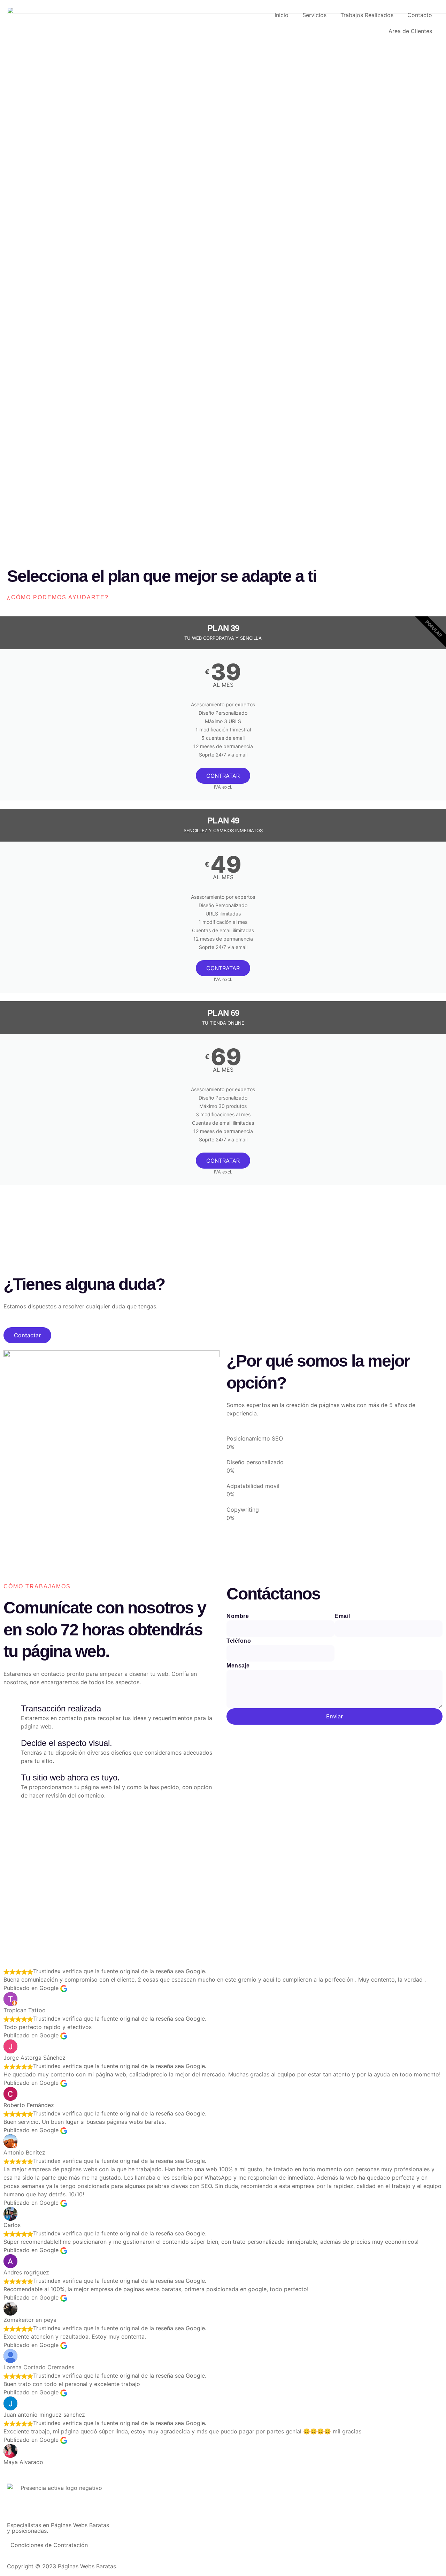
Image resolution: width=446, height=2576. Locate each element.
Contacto (420, 15)
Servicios (314, 15)
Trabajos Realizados (367, 15)
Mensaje (238, 1666)
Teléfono (239, 1641)
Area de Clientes (410, 31)
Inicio (282, 15)
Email (342, 1616)
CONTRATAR (223, 776)
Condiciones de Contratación (49, 2545)
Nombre (238, 1616)
